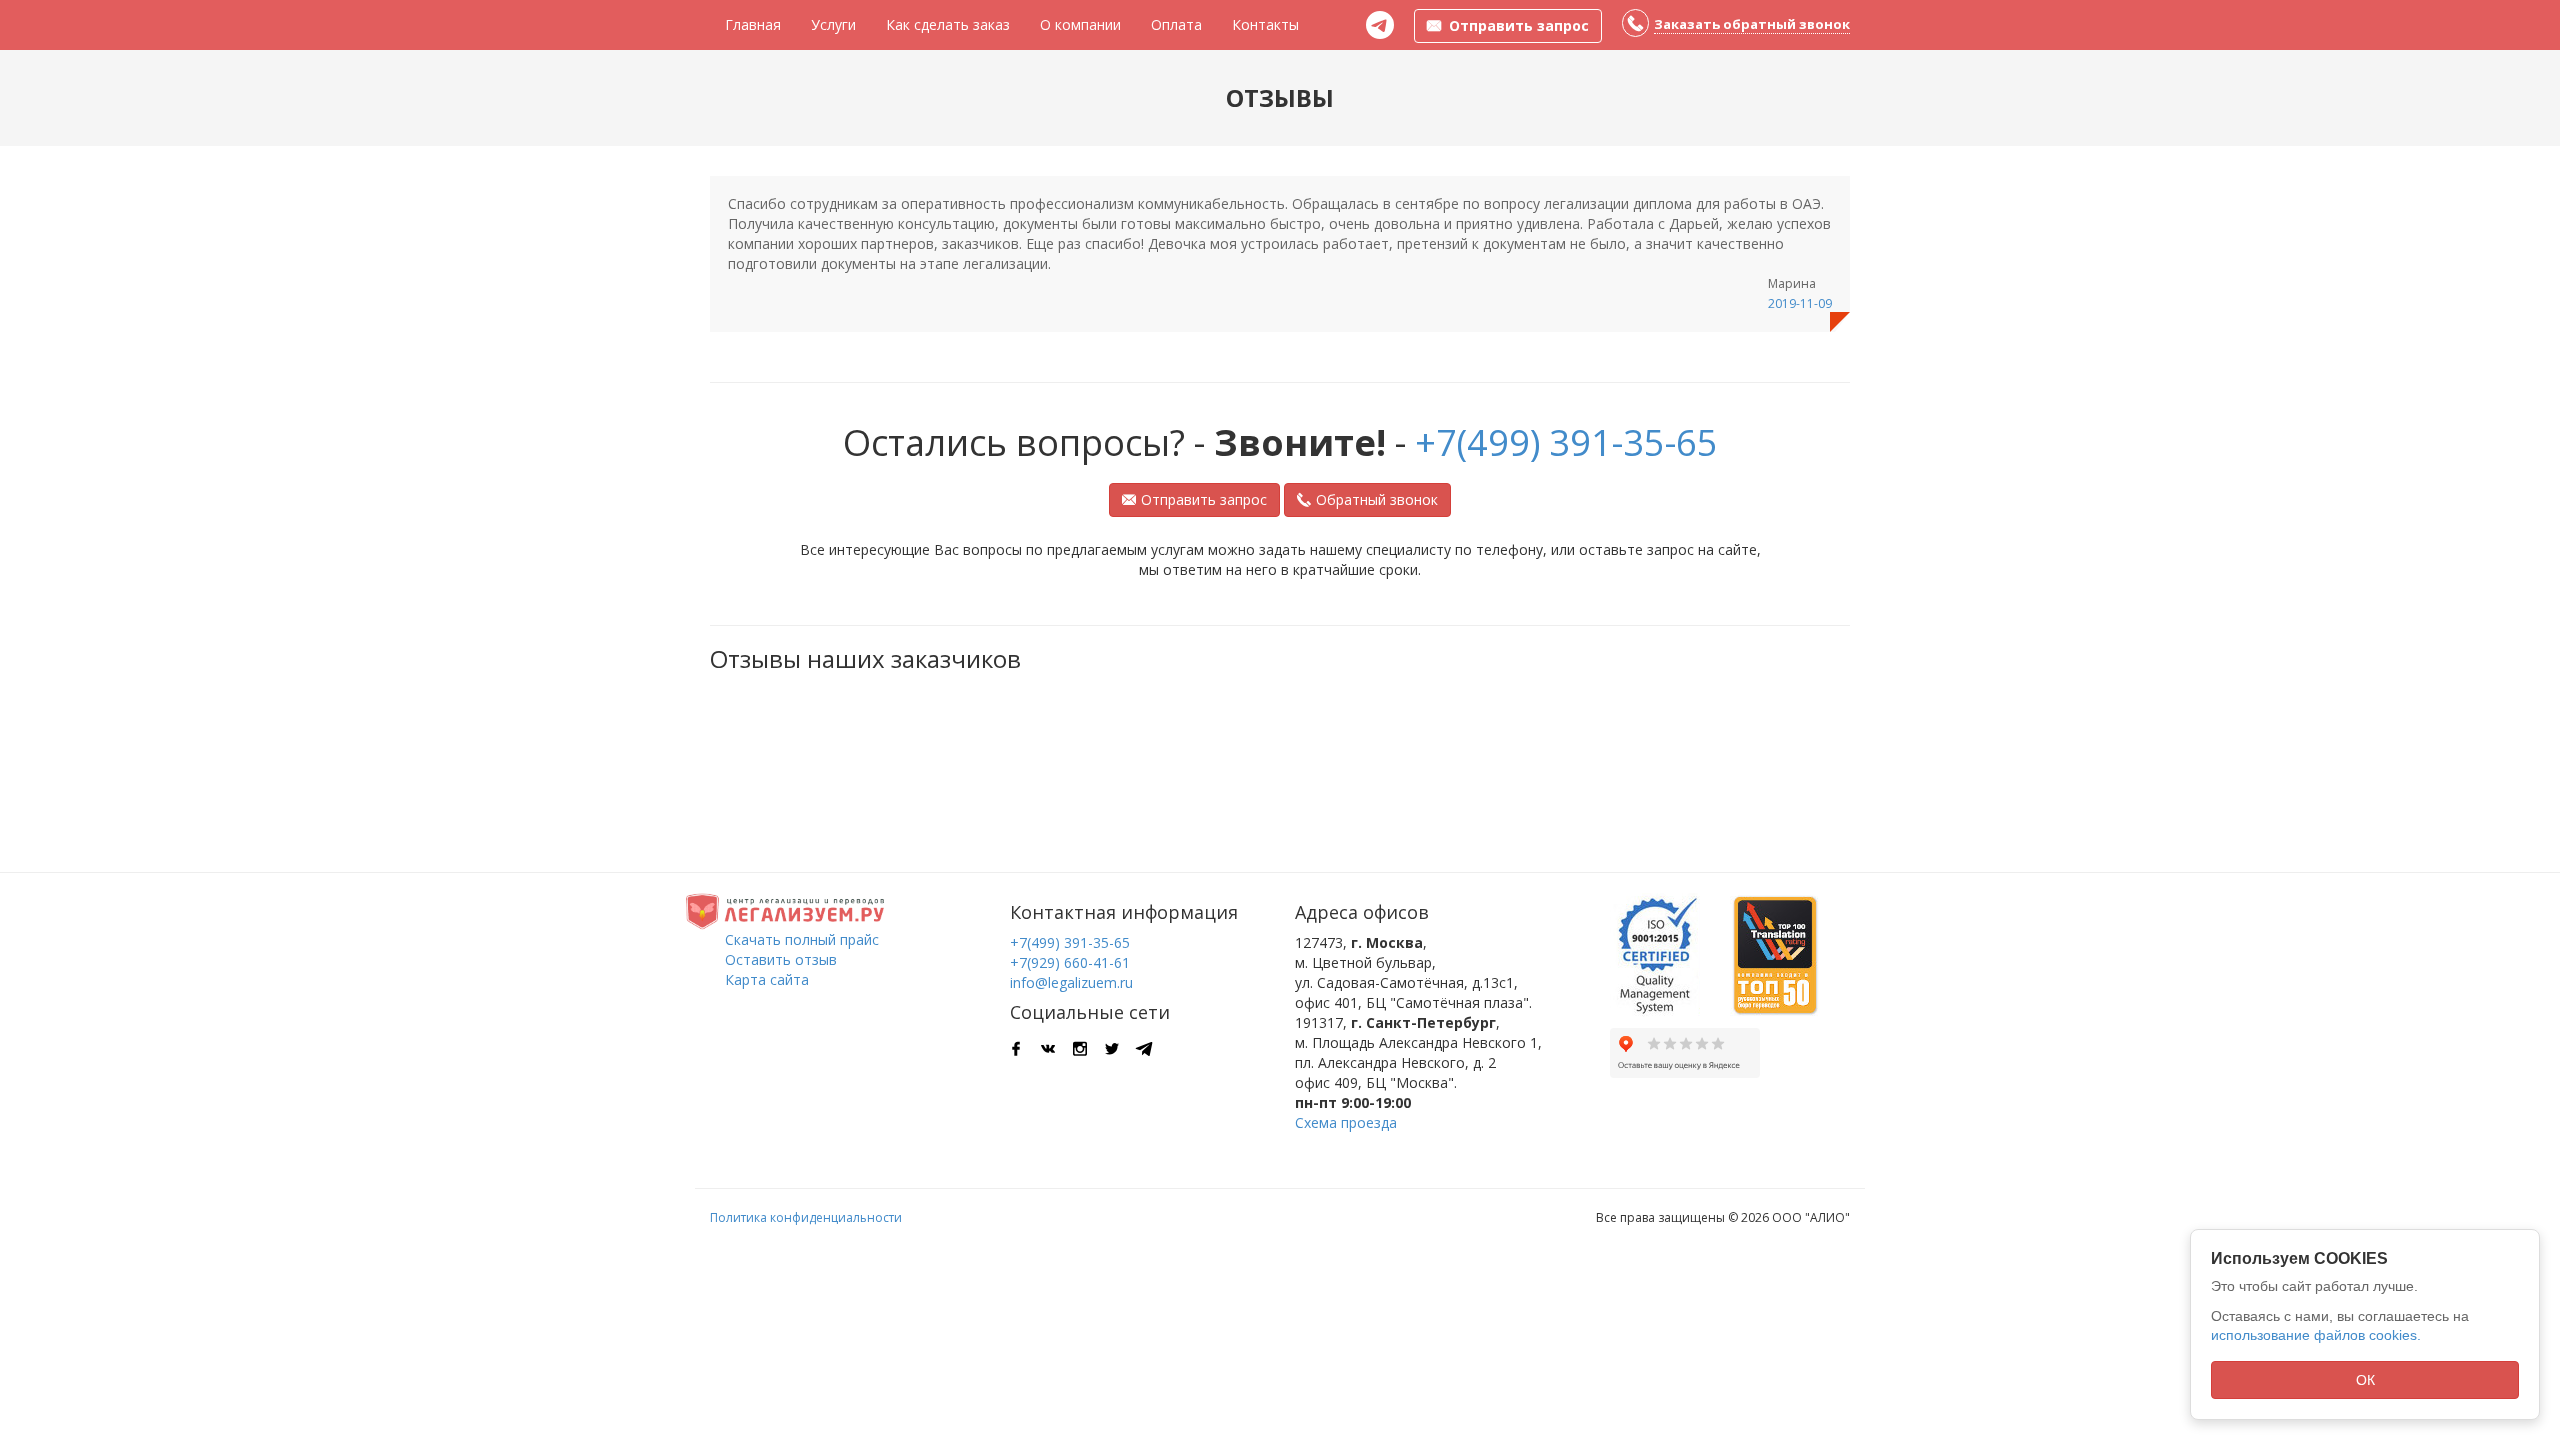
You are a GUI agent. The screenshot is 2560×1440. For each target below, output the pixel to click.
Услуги (833, 24)
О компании (1080, 24)
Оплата (1176, 24)
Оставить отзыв (781, 959)
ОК (2365, 1380)
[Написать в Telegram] (1380, 25)
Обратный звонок (1377, 499)
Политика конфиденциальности (806, 1217)
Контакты (1265, 24)
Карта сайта (767, 979)
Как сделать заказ (948, 24)
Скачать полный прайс (802, 939)
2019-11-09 (1800, 303)
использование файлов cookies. (2316, 1335)
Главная (753, 24)
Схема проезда (1346, 1122)
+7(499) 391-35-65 (1566, 442)
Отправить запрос (1204, 499)
